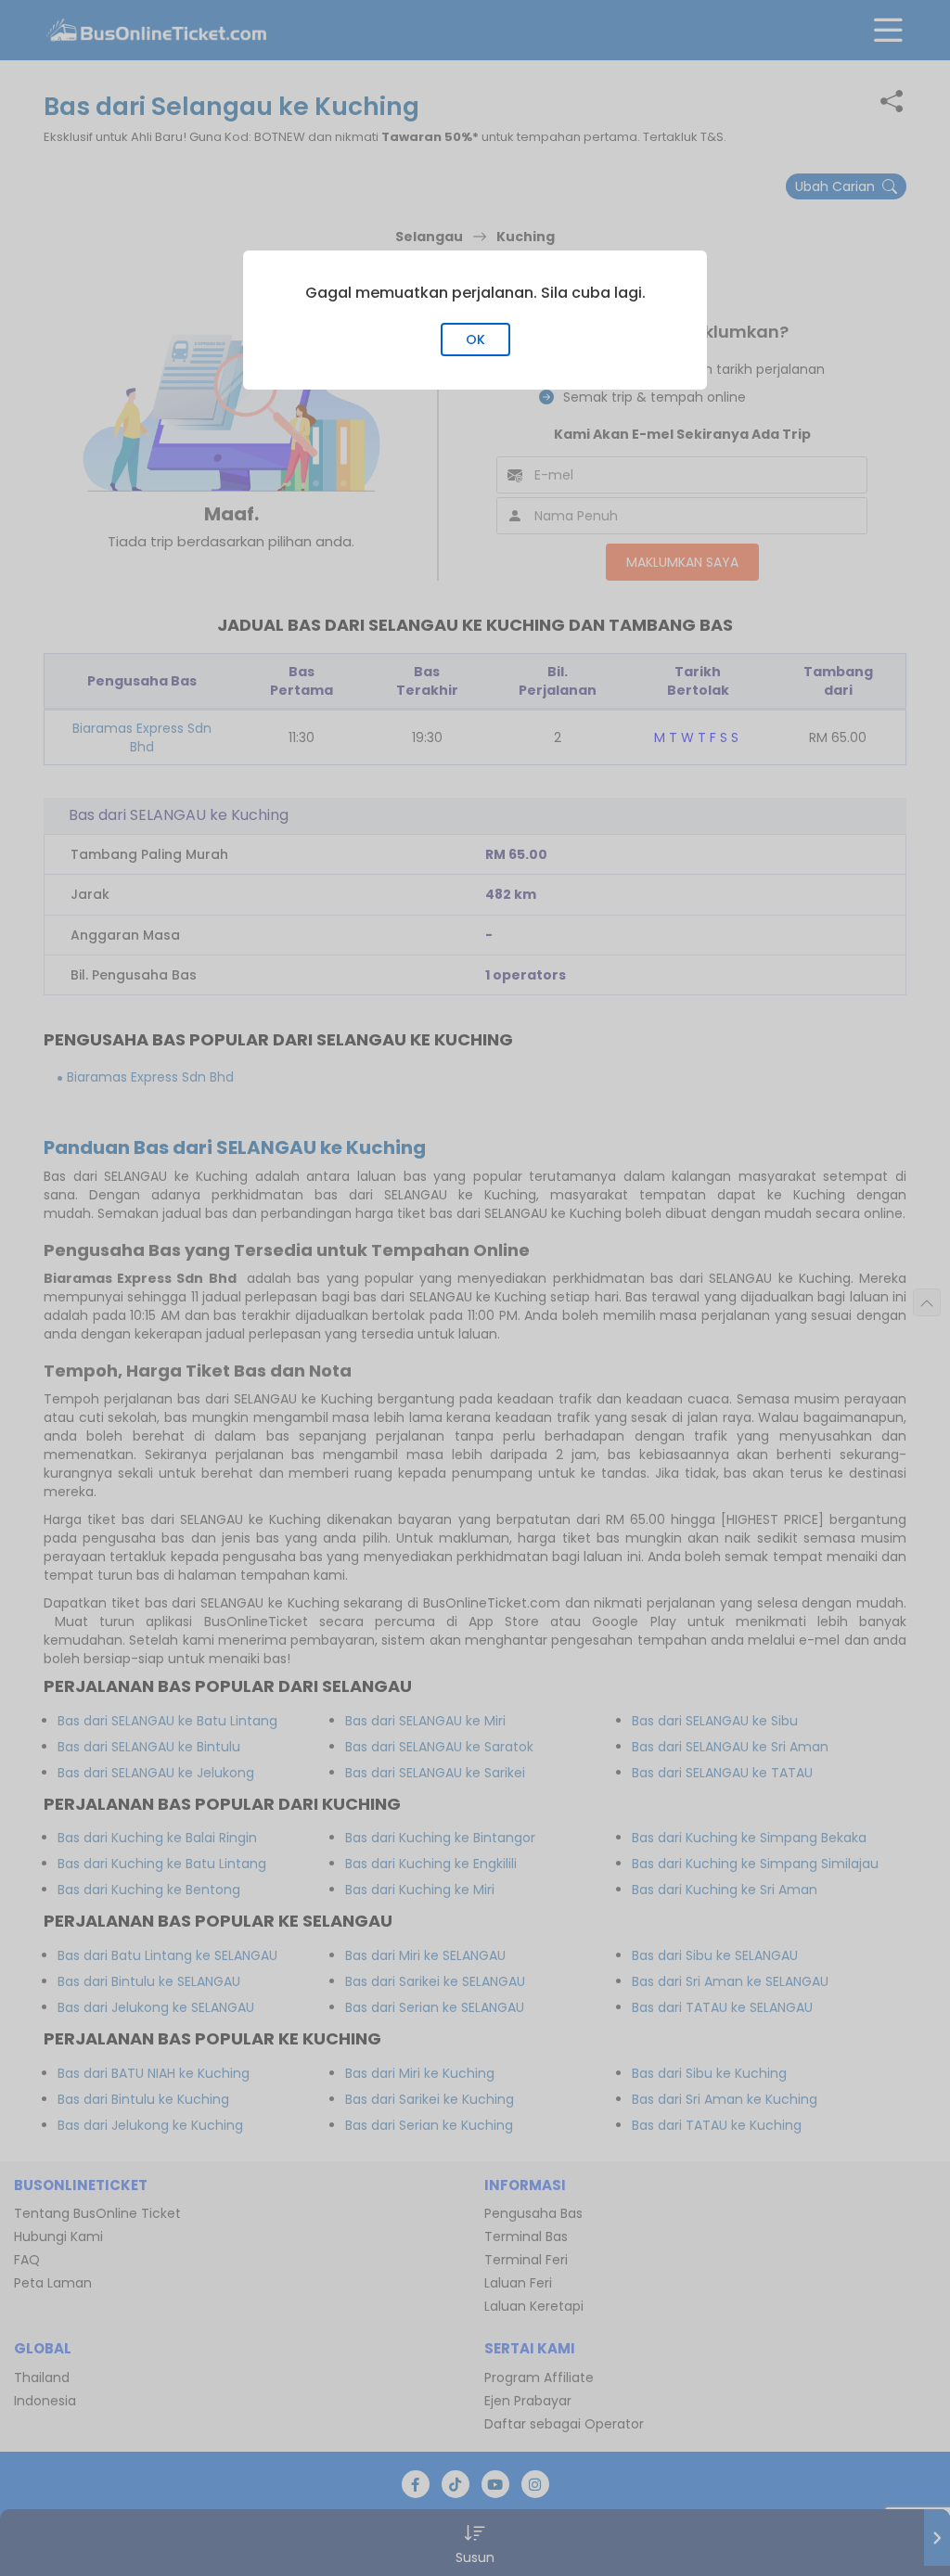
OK (475, 340)
